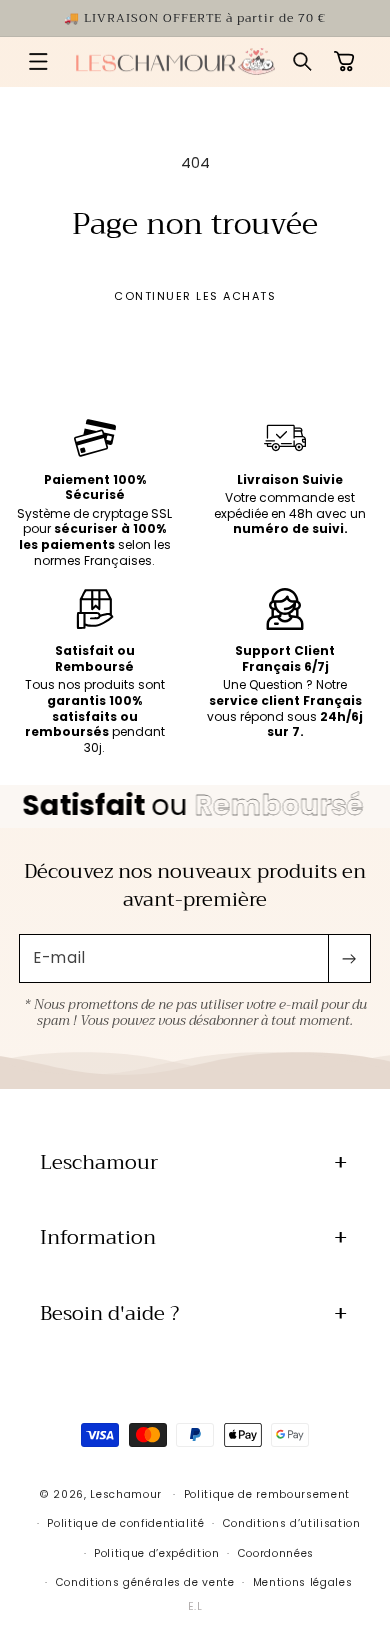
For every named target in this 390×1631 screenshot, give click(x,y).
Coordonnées (276, 1553)
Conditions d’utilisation (292, 1523)
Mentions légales (303, 1582)
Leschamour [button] (99, 1162)
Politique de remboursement (267, 1494)
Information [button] (98, 1237)
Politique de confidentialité (126, 1523)
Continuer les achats (195, 296)
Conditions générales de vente (145, 1582)
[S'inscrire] (349, 959)
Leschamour (126, 1494)
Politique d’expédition (157, 1553)
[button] (38, 62)
